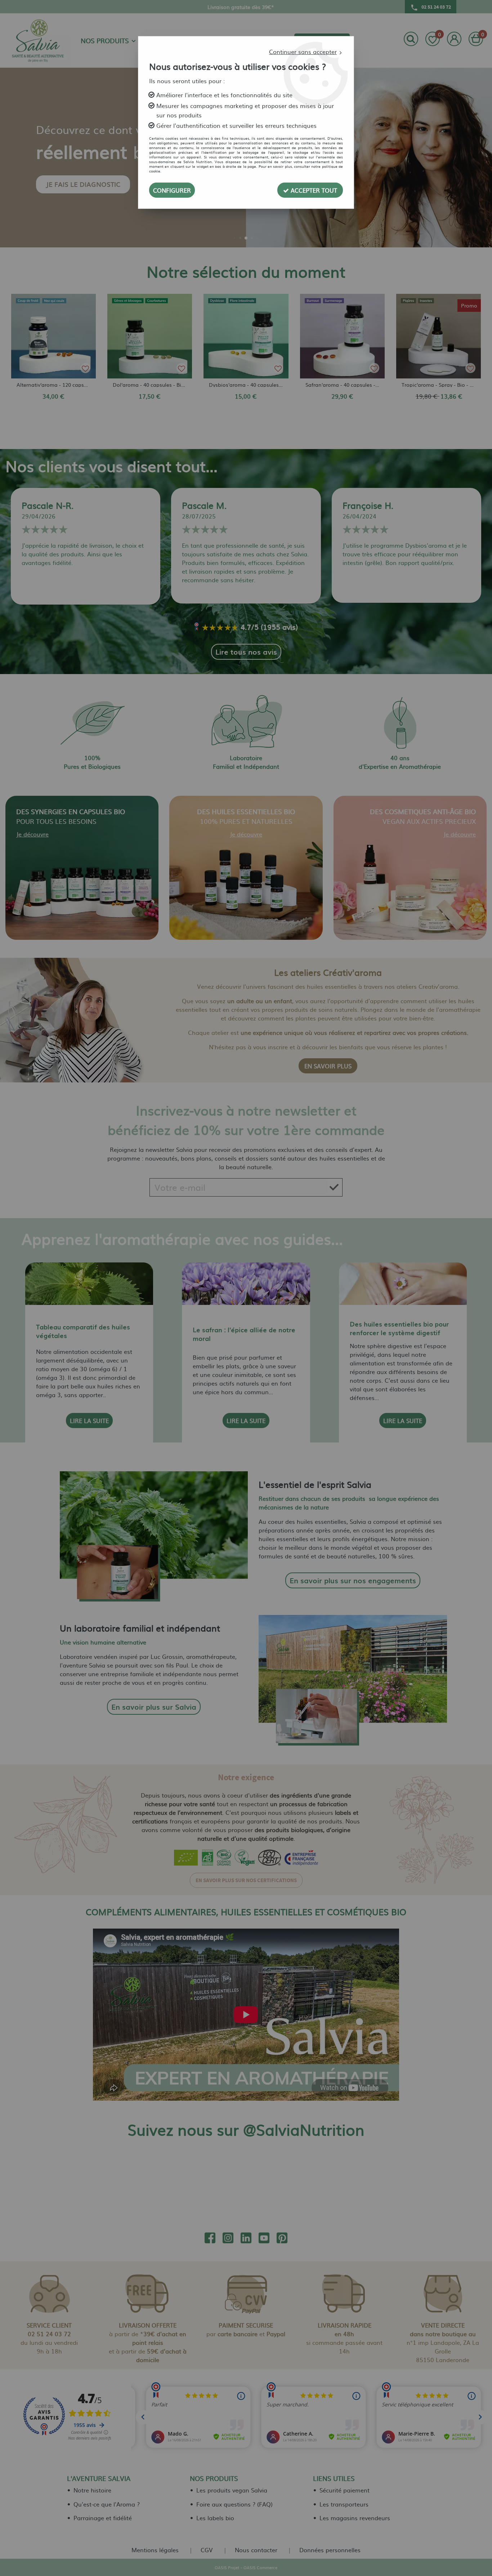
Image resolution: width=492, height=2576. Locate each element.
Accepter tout (313, 190)
